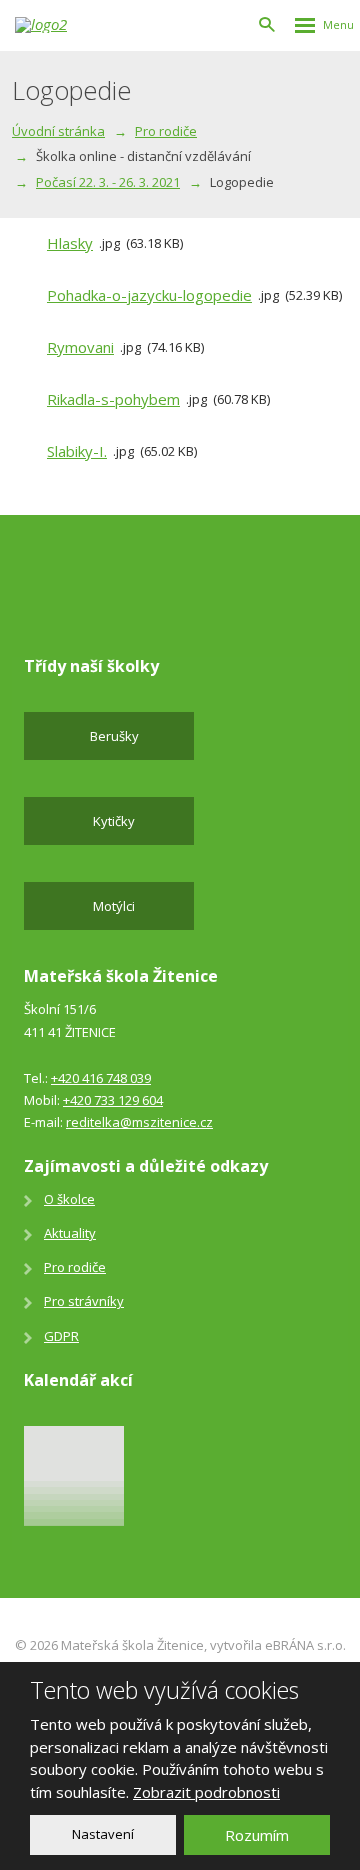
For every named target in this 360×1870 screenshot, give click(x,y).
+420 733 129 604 (113, 1100)
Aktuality (70, 1233)
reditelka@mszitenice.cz (139, 1122)
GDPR (61, 1336)
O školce (69, 1199)
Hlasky (70, 243)
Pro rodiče (75, 1267)
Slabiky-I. (77, 451)
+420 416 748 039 (101, 1078)
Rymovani (80, 347)
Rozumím (257, 1835)
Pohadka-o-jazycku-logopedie (149, 295)
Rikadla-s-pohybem (113, 399)
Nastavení (103, 1834)
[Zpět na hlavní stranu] (55, 25)
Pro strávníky (84, 1301)
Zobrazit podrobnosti (206, 1792)
